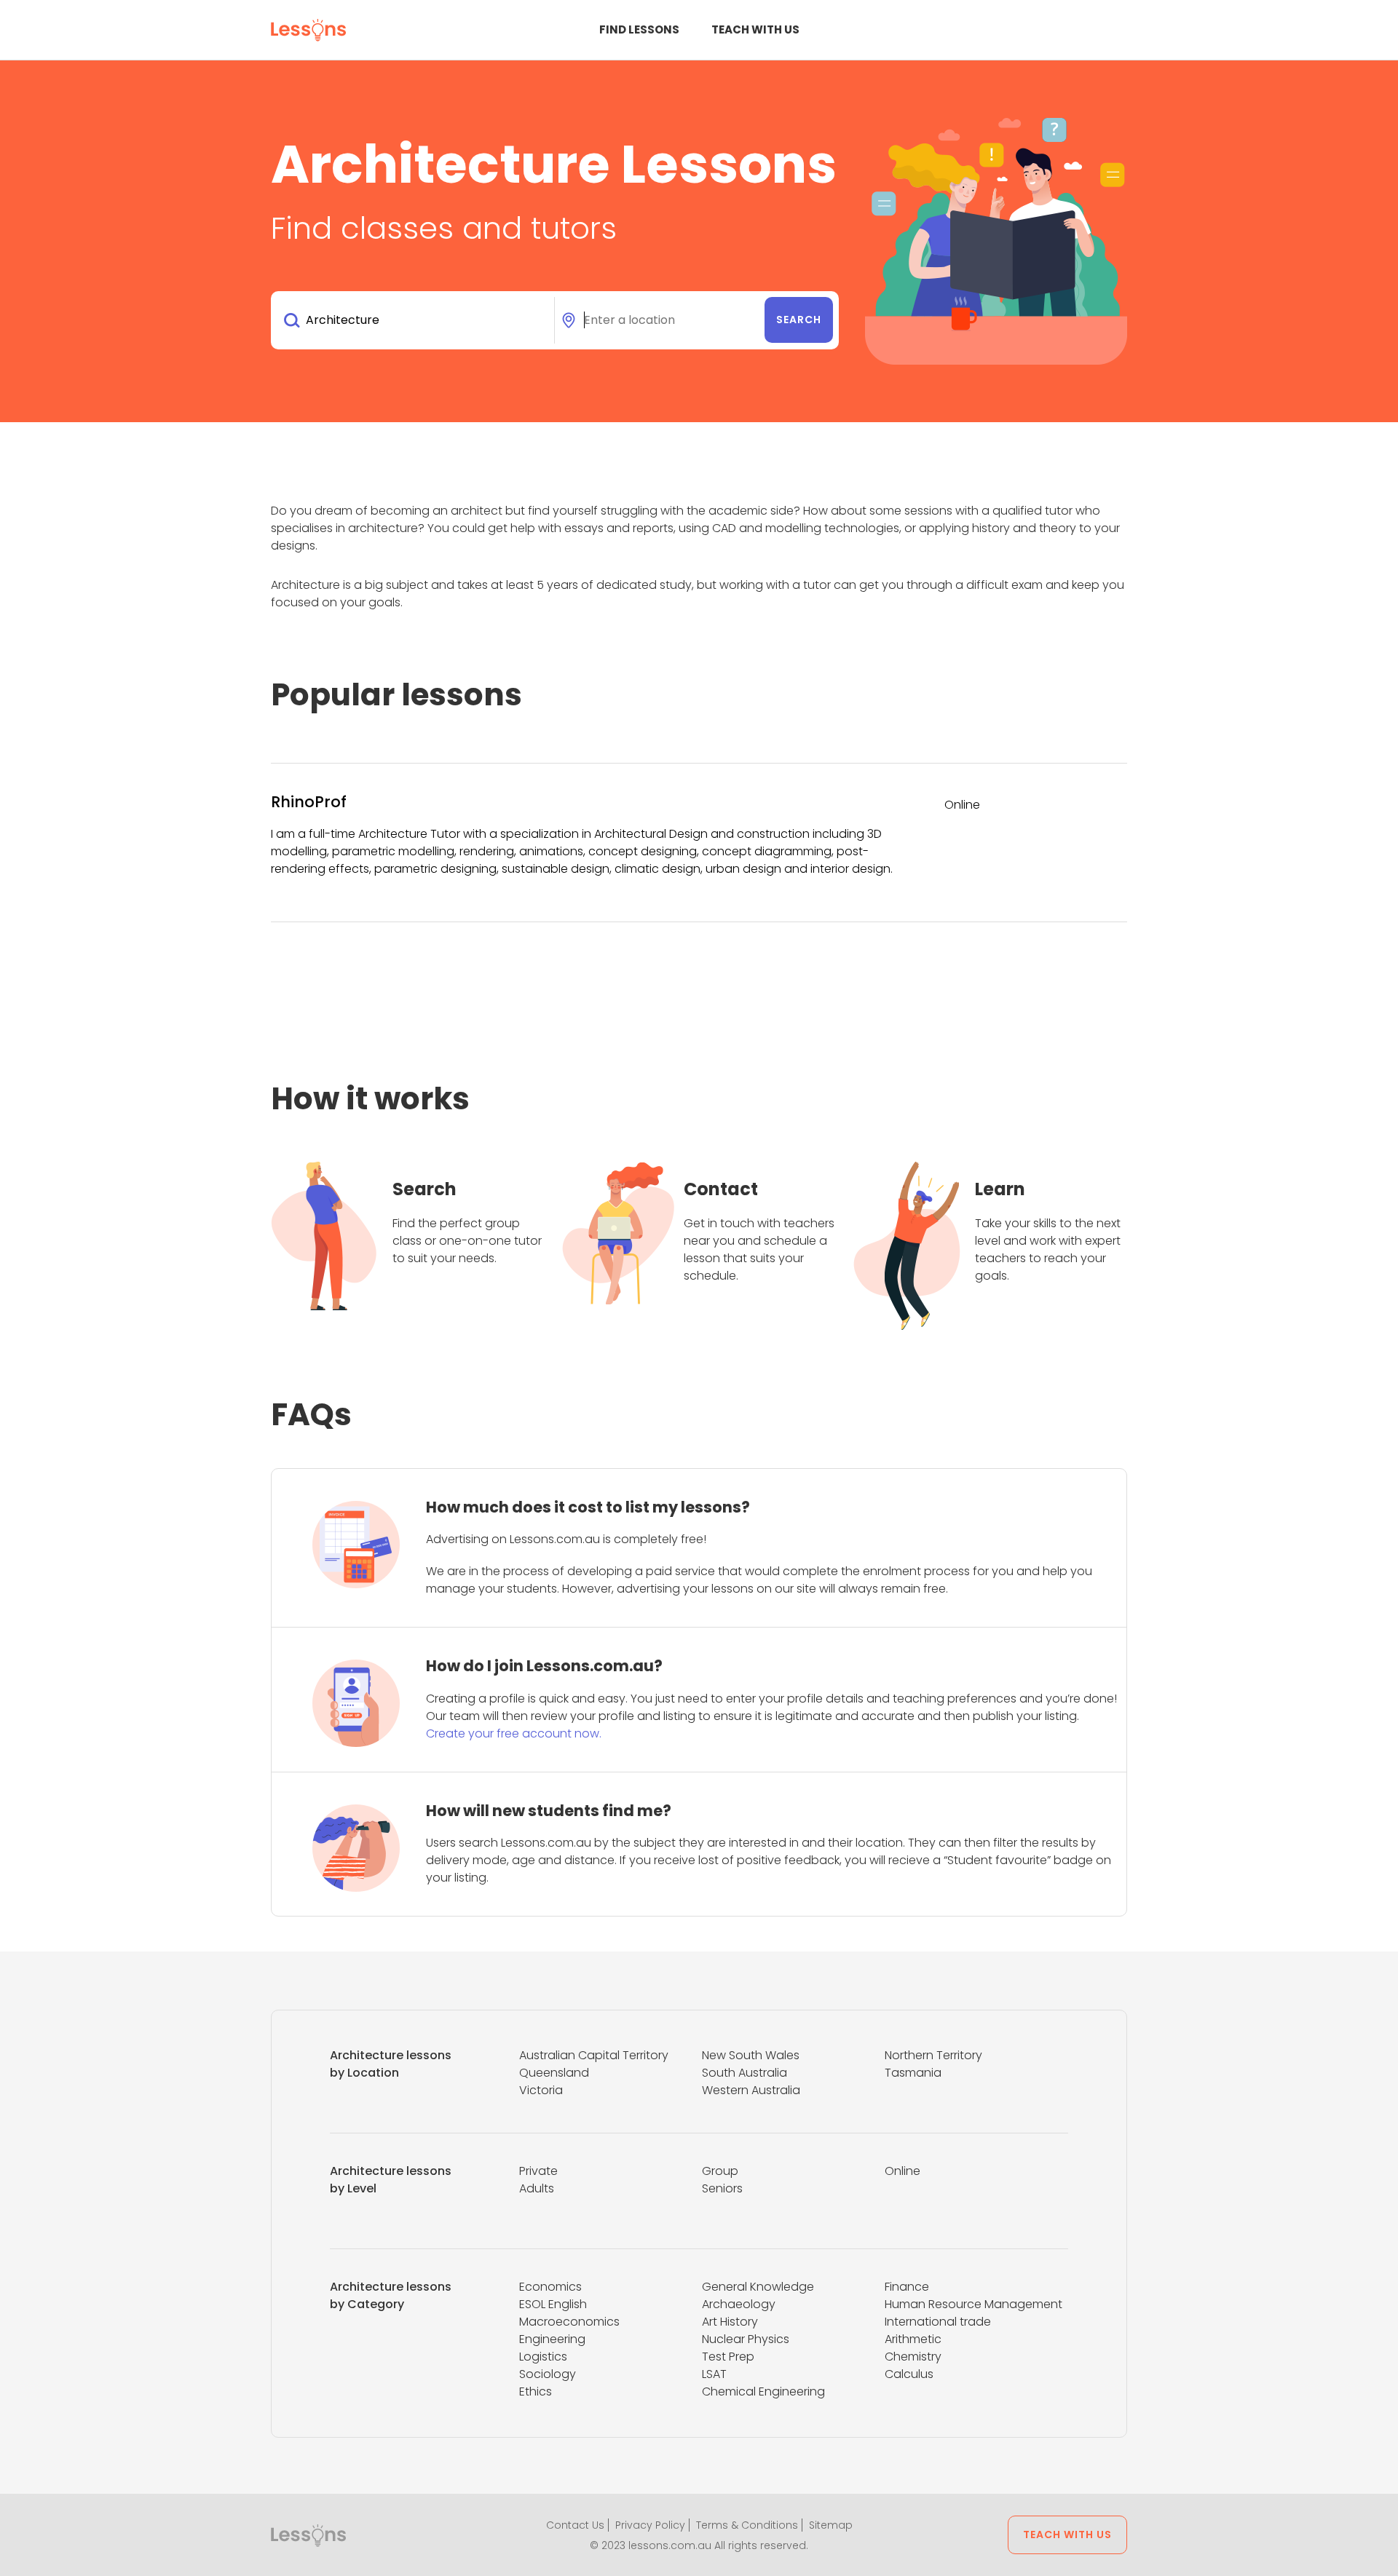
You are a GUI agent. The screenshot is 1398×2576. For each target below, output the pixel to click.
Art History (730, 2322)
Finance (907, 2287)
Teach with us (755, 29)
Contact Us (575, 2525)
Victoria (541, 2090)
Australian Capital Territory (594, 2055)
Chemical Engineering (763, 2391)
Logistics (543, 2357)
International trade (938, 2322)
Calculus (909, 2374)
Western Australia (751, 2090)
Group (720, 2171)
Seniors (722, 2188)
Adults (537, 2188)
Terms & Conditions (747, 2525)
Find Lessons (639, 29)
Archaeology (739, 2304)
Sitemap (831, 2525)
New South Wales (751, 2055)
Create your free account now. (514, 1733)
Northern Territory (933, 2055)
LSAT (714, 2374)
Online (903, 2171)
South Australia (745, 2073)
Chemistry (913, 2357)
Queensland (554, 2073)
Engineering (552, 2339)
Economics (550, 2287)
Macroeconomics (569, 2322)
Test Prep (728, 2357)
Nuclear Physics (746, 2339)
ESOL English (553, 2304)
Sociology (548, 2374)
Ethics (536, 2391)
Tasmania (913, 2073)
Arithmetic (913, 2339)
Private (538, 2171)
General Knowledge (758, 2287)
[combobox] (415, 320)
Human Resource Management (974, 2304)
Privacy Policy (650, 2525)
